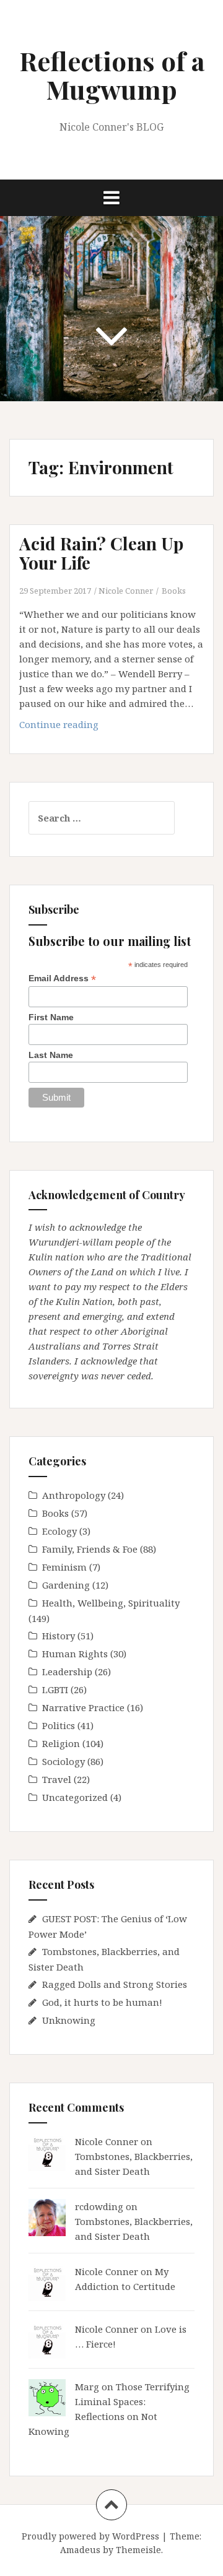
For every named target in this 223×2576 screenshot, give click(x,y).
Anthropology (74, 1495)
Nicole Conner (126, 591)
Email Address (62, 978)
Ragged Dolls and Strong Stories (115, 1984)
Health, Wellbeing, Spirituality (111, 1603)
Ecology (59, 1531)
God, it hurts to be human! (102, 2002)
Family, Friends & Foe (90, 1549)
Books (174, 591)
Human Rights (75, 1654)
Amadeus (80, 2550)
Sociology (63, 1761)
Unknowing (69, 2020)
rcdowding (99, 2206)
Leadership (67, 1672)
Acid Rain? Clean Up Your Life (101, 553)
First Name (51, 1017)
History (59, 1636)
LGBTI (55, 1689)
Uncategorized (75, 1797)
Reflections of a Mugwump (112, 75)
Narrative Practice (83, 1707)
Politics (59, 1725)
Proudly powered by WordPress (90, 2536)
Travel (57, 1779)
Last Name (51, 1055)
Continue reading (71, 728)
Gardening (66, 1585)
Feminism (64, 1567)
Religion (61, 1743)
